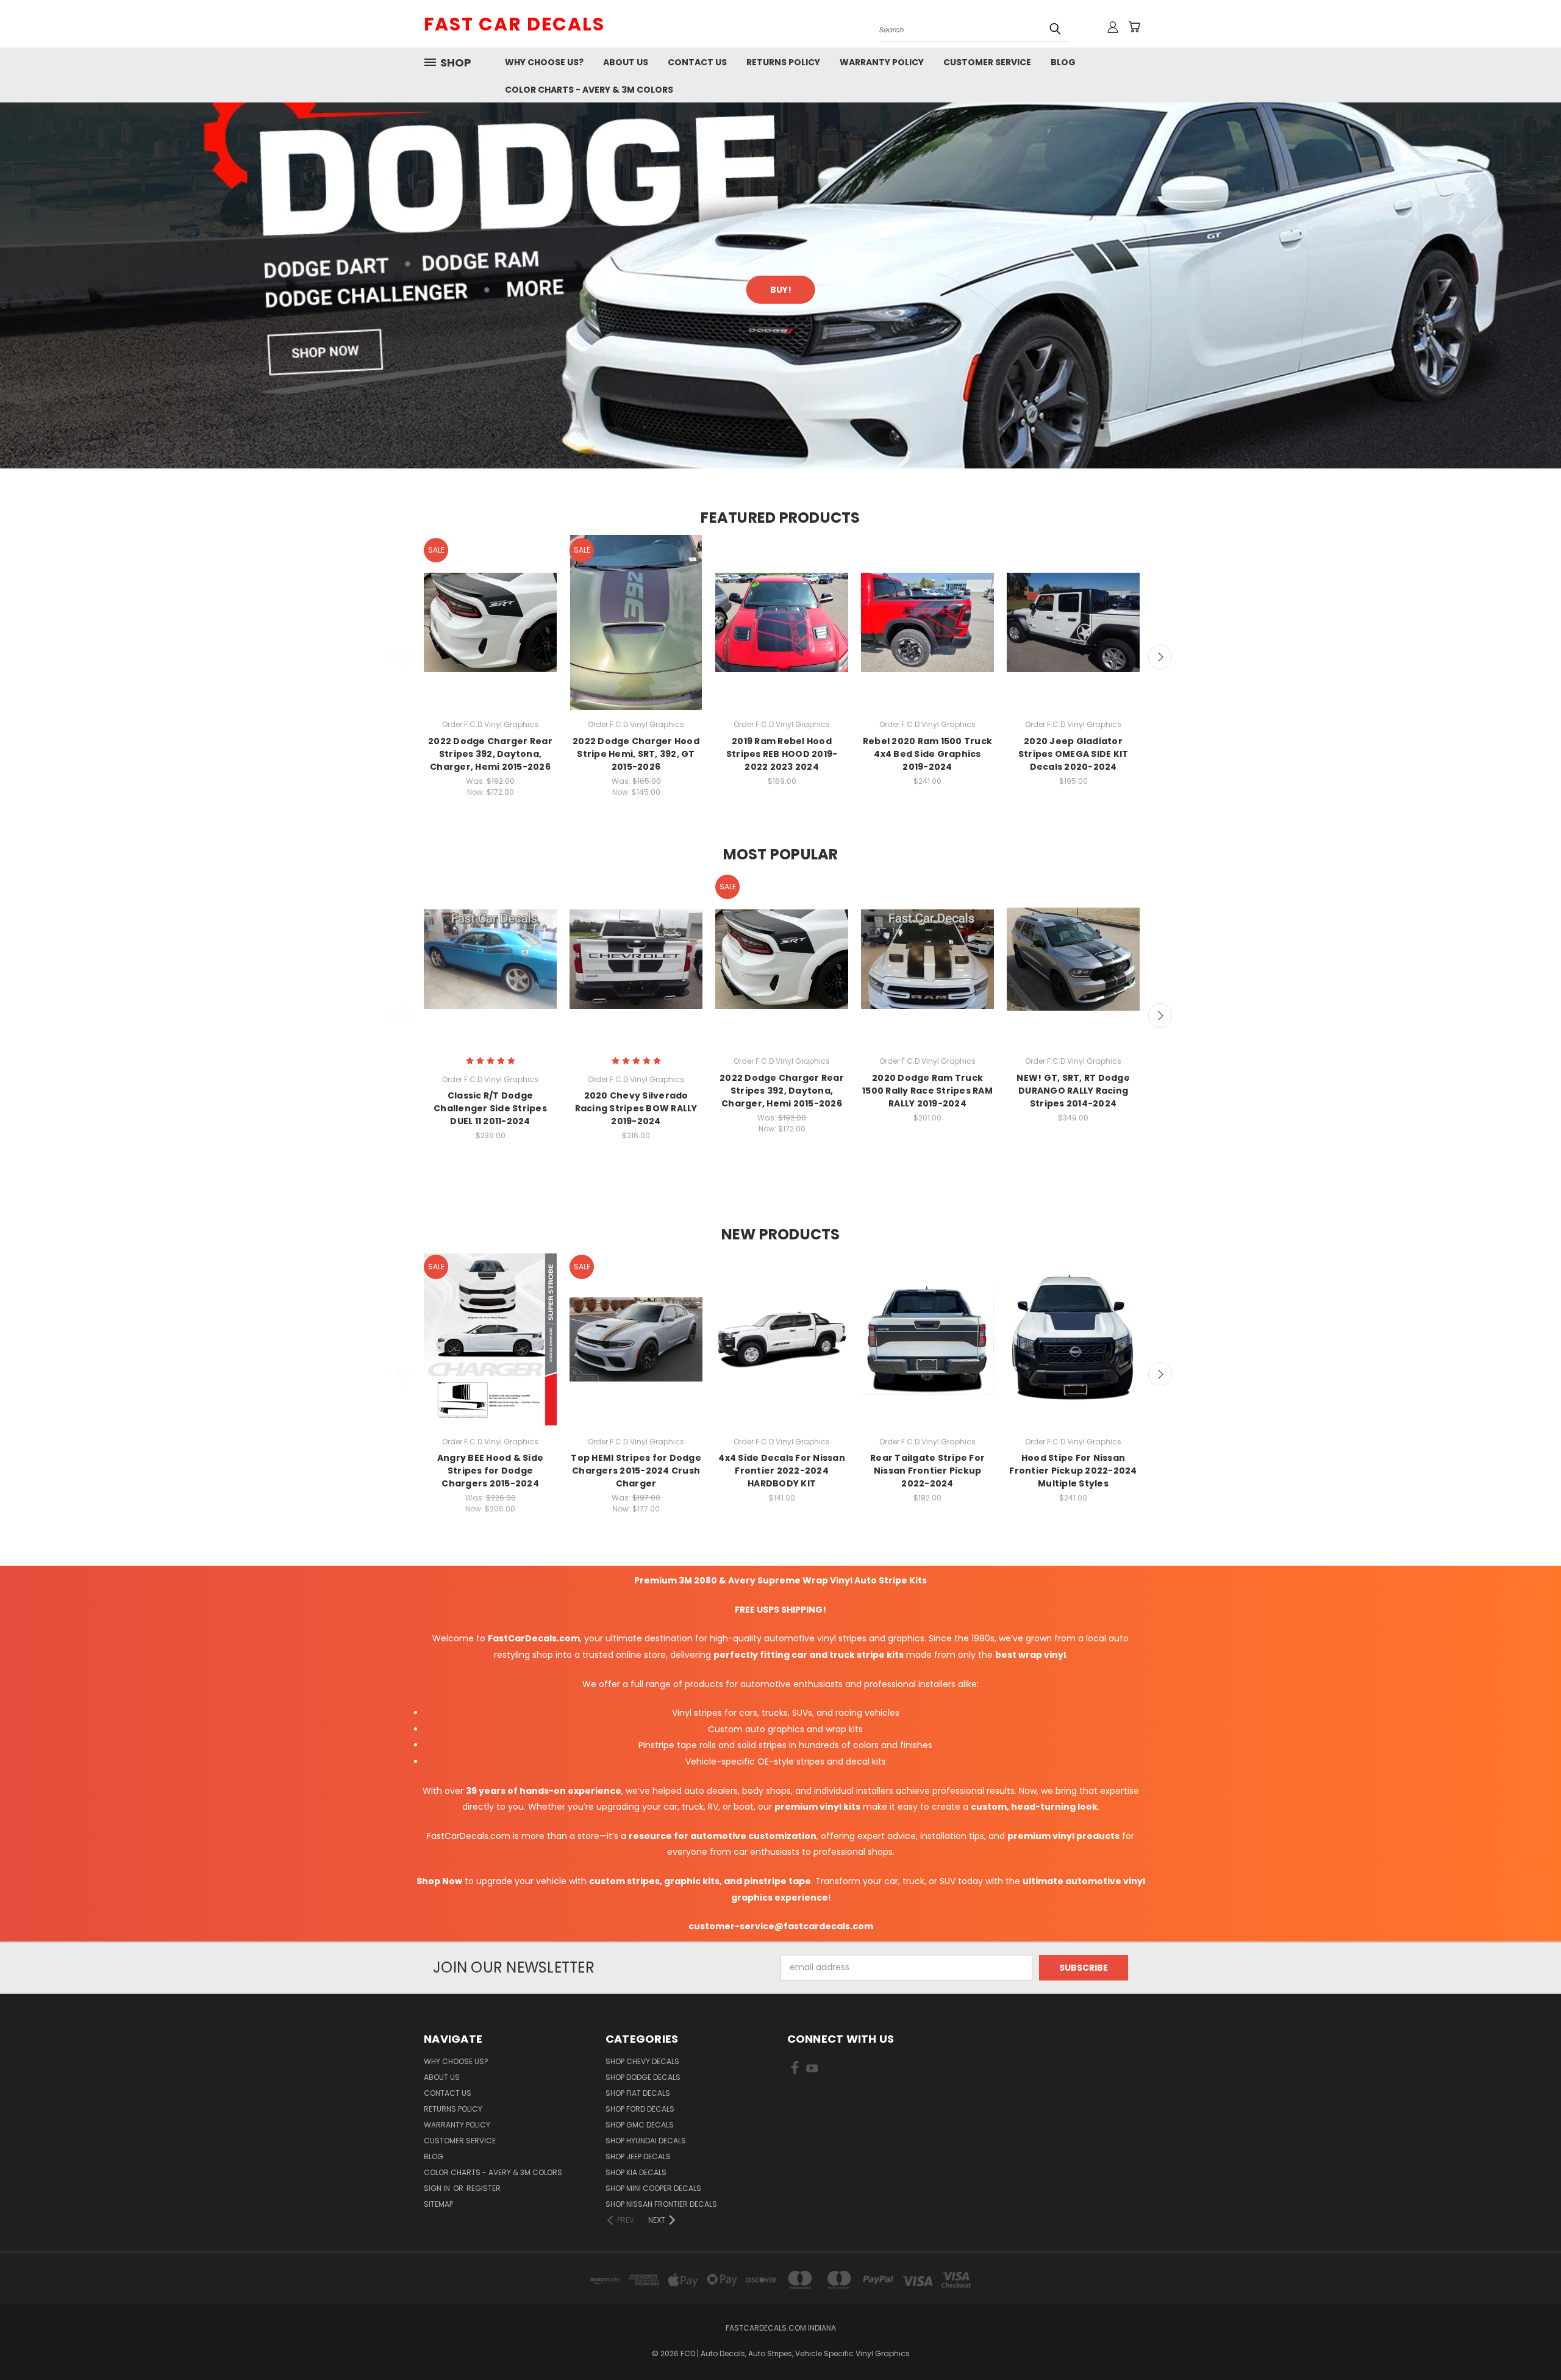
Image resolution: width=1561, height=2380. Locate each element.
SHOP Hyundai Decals (646, 2141)
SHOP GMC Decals (640, 2125)
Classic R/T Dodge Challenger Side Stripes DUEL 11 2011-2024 (490, 1108)
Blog (1063, 62)
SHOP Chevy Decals (642, 2061)
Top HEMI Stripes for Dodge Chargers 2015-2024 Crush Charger (636, 1471)
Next (1160, 657)
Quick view (490, 611)
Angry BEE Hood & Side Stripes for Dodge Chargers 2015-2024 (490, 1471)
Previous (401, 657)
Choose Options (491, 633)
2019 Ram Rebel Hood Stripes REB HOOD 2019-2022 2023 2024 (782, 754)
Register (484, 2188)
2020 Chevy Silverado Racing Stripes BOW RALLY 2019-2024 (636, 1108)
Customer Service (987, 62)
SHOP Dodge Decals (643, 2077)
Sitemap (438, 2204)
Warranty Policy (882, 62)
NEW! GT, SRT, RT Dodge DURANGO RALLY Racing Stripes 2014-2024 (1073, 1091)
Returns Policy (783, 62)
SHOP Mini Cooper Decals (653, 2188)
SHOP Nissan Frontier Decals (661, 2204)
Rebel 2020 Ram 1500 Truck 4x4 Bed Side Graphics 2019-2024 (927, 754)
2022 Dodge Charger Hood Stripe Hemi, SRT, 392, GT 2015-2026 (636, 754)
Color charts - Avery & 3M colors (589, 90)
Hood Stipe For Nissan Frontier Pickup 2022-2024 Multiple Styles (1073, 1471)
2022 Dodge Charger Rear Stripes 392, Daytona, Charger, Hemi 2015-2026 (490, 754)
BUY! (781, 290)
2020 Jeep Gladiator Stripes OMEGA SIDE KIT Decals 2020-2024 (1073, 754)
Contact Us (697, 62)
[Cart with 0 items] (1134, 27)
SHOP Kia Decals (636, 2172)
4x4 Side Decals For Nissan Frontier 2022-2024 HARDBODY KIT (782, 1471)
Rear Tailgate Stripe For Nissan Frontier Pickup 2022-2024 (927, 1471)
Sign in (438, 2188)
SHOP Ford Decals (640, 2109)
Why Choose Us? (544, 62)
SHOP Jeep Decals (638, 2156)
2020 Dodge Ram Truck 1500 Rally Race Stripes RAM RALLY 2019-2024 (927, 1091)
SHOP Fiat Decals (638, 2093)
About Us (626, 62)
